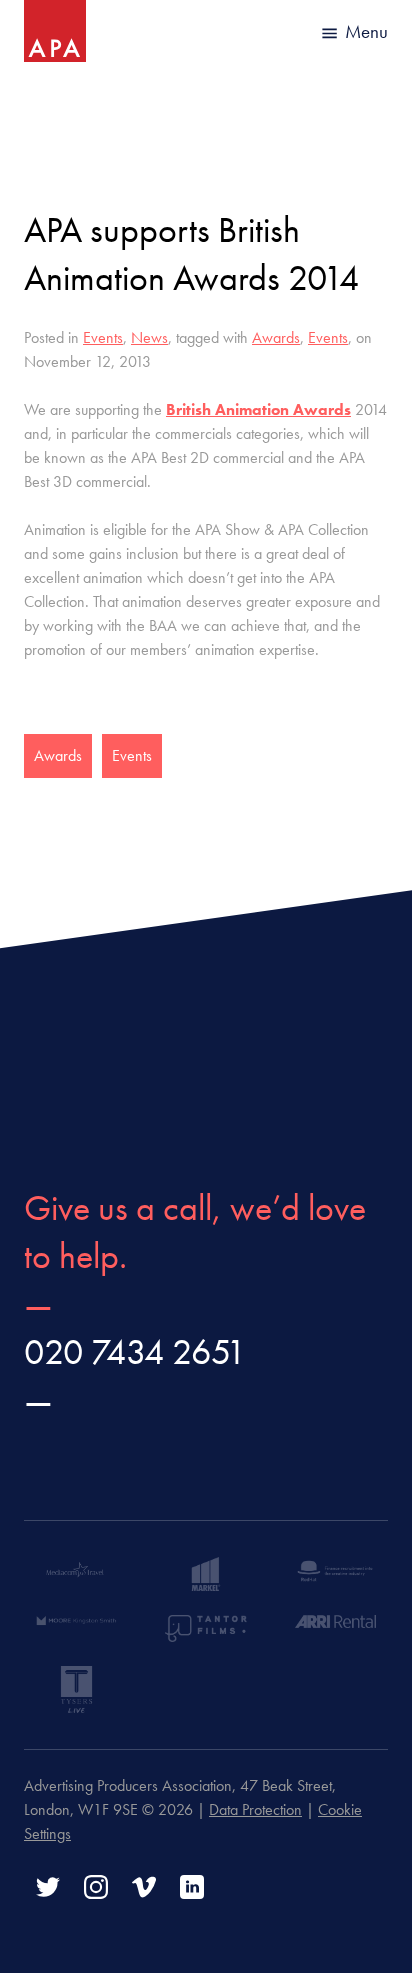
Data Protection (255, 1809)
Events (103, 337)
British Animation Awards (258, 409)
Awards (276, 337)
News (149, 337)
